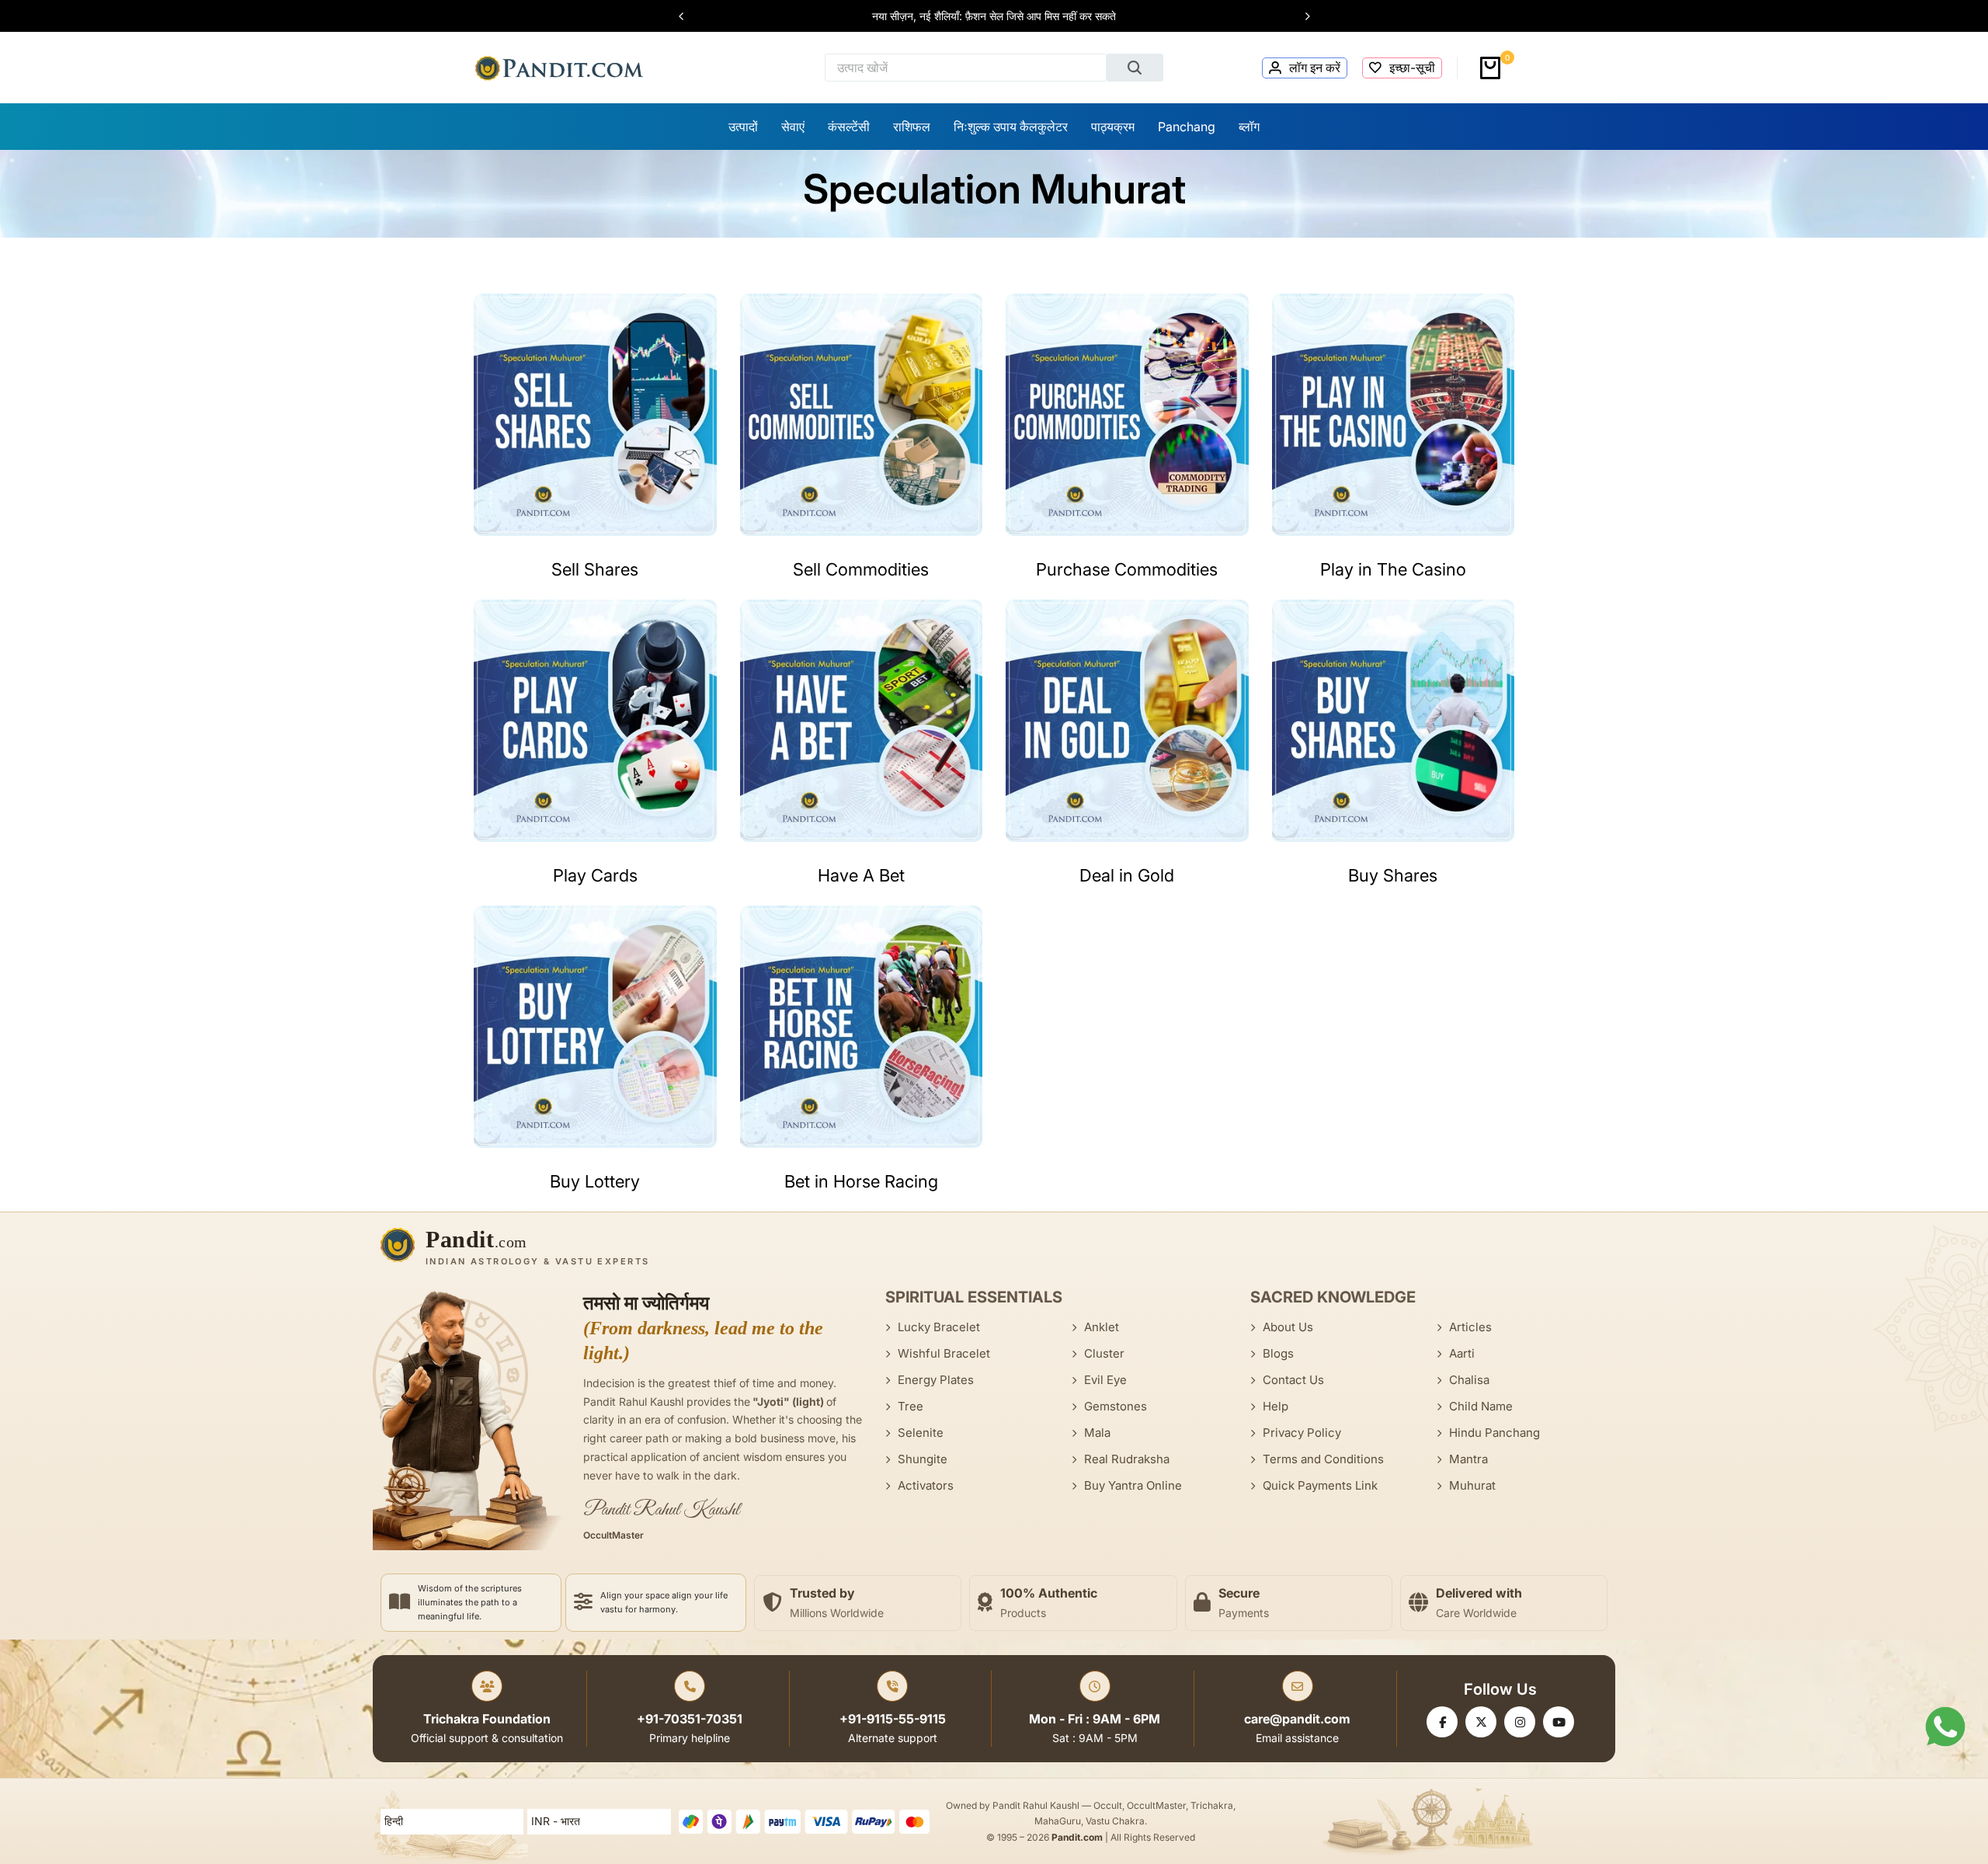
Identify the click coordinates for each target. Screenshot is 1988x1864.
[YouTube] (1559, 1722)
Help (1276, 1406)
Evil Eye (1105, 1380)
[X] (1481, 1722)
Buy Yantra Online (1133, 1485)
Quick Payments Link (1320, 1485)
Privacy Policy (1302, 1433)
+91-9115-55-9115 (893, 1719)
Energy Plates (936, 1380)
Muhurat (1472, 1485)
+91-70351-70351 (690, 1719)
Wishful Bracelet (944, 1353)
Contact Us (1293, 1380)
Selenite (921, 1433)
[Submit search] (1135, 68)
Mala (1097, 1433)
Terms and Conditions (1323, 1459)
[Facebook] (1442, 1722)
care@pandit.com (1297, 1719)
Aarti (1462, 1353)
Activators (926, 1485)
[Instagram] (1520, 1722)
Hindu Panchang (1494, 1433)
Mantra (1468, 1459)
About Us (1288, 1327)
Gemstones (1116, 1406)
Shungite (923, 1459)
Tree (911, 1406)
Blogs (1278, 1353)
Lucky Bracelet (939, 1327)
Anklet (1102, 1327)
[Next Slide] (1300, 16)
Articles (1470, 1327)
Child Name (1481, 1406)
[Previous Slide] (689, 16)
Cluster (1104, 1353)
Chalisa (1469, 1380)
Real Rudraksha (1127, 1459)
